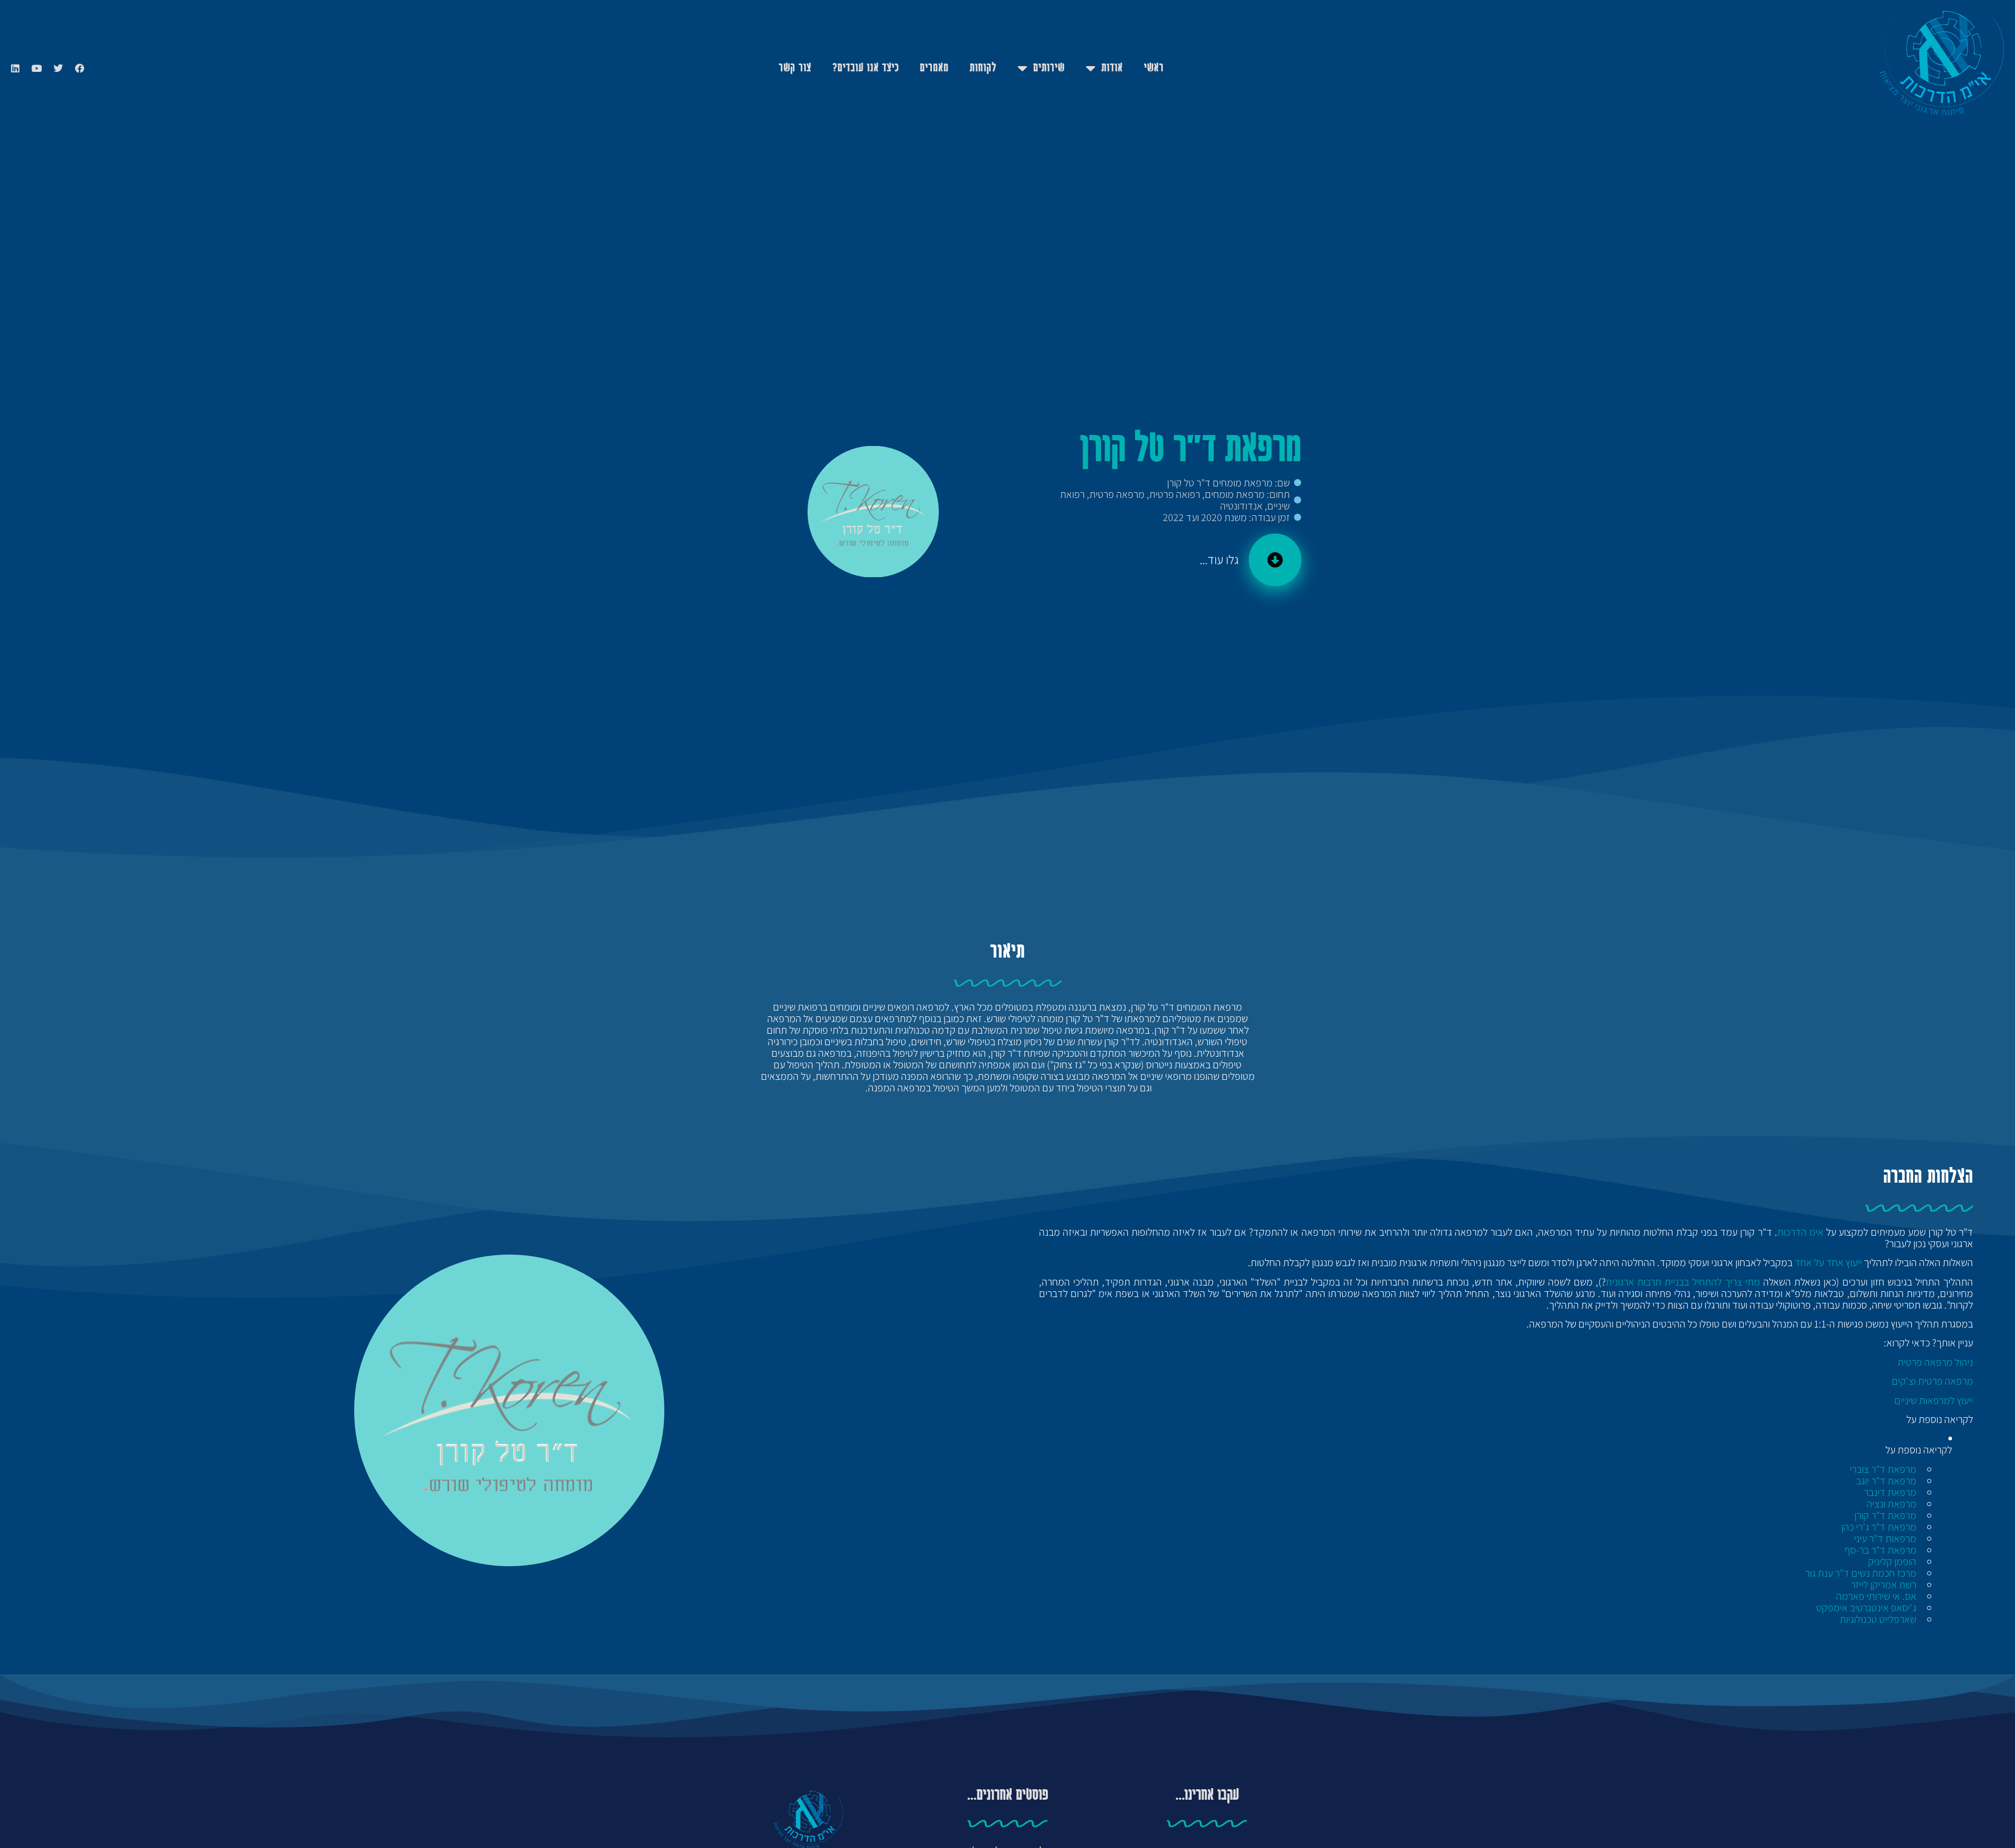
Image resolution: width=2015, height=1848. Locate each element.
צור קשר (795, 68)
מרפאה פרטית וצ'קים (1932, 1381)
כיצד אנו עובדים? (866, 68)
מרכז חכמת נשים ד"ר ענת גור (1861, 1573)
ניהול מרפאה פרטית (1935, 1362)
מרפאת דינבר (1890, 1492)
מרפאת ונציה (1891, 1504)
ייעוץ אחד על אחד (1828, 1262)
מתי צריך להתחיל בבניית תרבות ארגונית (1683, 1282)
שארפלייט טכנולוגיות (1878, 1619)
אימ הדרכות (1800, 1232)
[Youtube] (37, 68)
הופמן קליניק (1892, 1562)
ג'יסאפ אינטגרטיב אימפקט (1866, 1608)
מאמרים (934, 68)
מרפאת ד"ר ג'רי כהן (1879, 1527)
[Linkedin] (15, 68)
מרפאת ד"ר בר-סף (1880, 1550)
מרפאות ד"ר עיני (1885, 1538)
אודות (1112, 68)
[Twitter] (58, 68)
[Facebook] (80, 68)
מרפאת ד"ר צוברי (1883, 1469)
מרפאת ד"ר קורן (1885, 1515)
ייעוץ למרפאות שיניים (1934, 1400)
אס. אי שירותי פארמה (1876, 1596)
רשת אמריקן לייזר (1884, 1585)
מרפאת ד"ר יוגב (1886, 1481)
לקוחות (983, 68)
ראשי (1154, 68)
